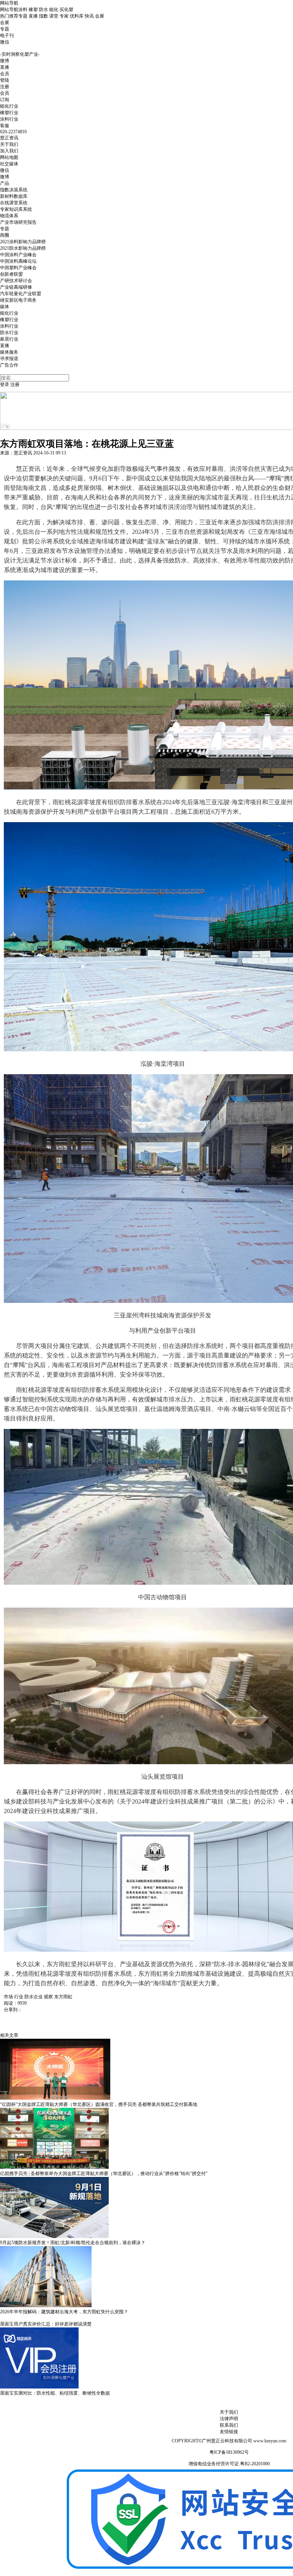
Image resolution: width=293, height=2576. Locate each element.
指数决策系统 (14, 190)
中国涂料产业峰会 (18, 255)
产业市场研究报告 (18, 222)
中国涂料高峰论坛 (18, 261)
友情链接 (229, 2432)
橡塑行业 (9, 113)
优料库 (77, 16)
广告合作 (9, 365)
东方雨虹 (63, 1997)
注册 (5, 87)
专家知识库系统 (16, 209)
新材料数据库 (14, 196)
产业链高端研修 (16, 287)
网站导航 (9, 3)
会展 (100, 16)
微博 (5, 61)
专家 (64, 16)
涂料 (23, 10)
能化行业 (9, 106)
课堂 (54, 16)
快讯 (89, 16)
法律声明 (229, 2419)
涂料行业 (9, 119)
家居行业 (9, 339)
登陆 (5, 80)
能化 (54, 10)
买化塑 (66, 10)
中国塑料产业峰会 (18, 268)
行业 (19, 1997)
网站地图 (9, 157)
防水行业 (9, 333)
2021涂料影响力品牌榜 (23, 242)
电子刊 (7, 36)
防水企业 (34, 1997)
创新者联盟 (11, 274)
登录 (5, 385)
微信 (5, 42)
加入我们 (9, 151)
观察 (48, 1997)
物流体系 (9, 216)
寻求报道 (9, 359)
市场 (8, 1997)
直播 (33, 16)
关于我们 (9, 144)
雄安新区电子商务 (18, 300)
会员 (5, 93)
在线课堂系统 (14, 203)
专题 (23, 16)
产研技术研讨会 (16, 281)
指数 (43, 16)
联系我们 (229, 2425)
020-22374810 (13, 132)
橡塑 (33, 10)
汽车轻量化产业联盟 (21, 294)
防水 (43, 10)
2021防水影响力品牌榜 (23, 248)
